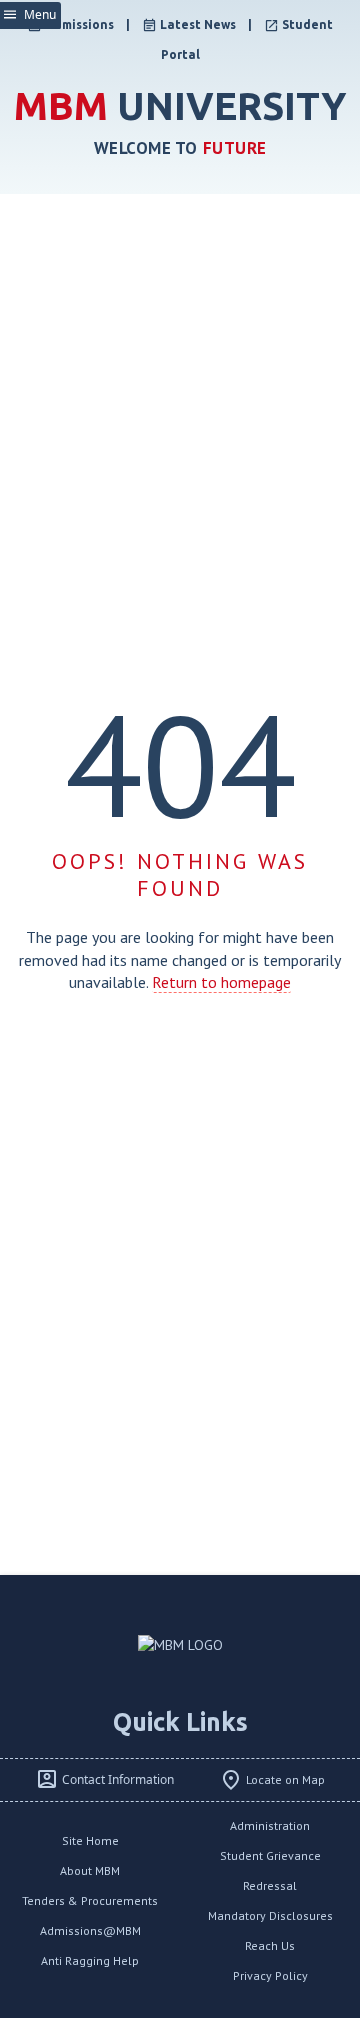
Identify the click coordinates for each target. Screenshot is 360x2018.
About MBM (90, 1870)
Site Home (90, 1840)
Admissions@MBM (90, 1930)
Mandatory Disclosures (270, 1915)
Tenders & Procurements (90, 1900)
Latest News (198, 24)
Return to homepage (221, 982)
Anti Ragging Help (90, 1960)
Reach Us (270, 1945)
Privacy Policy (270, 1975)
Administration (270, 1825)
